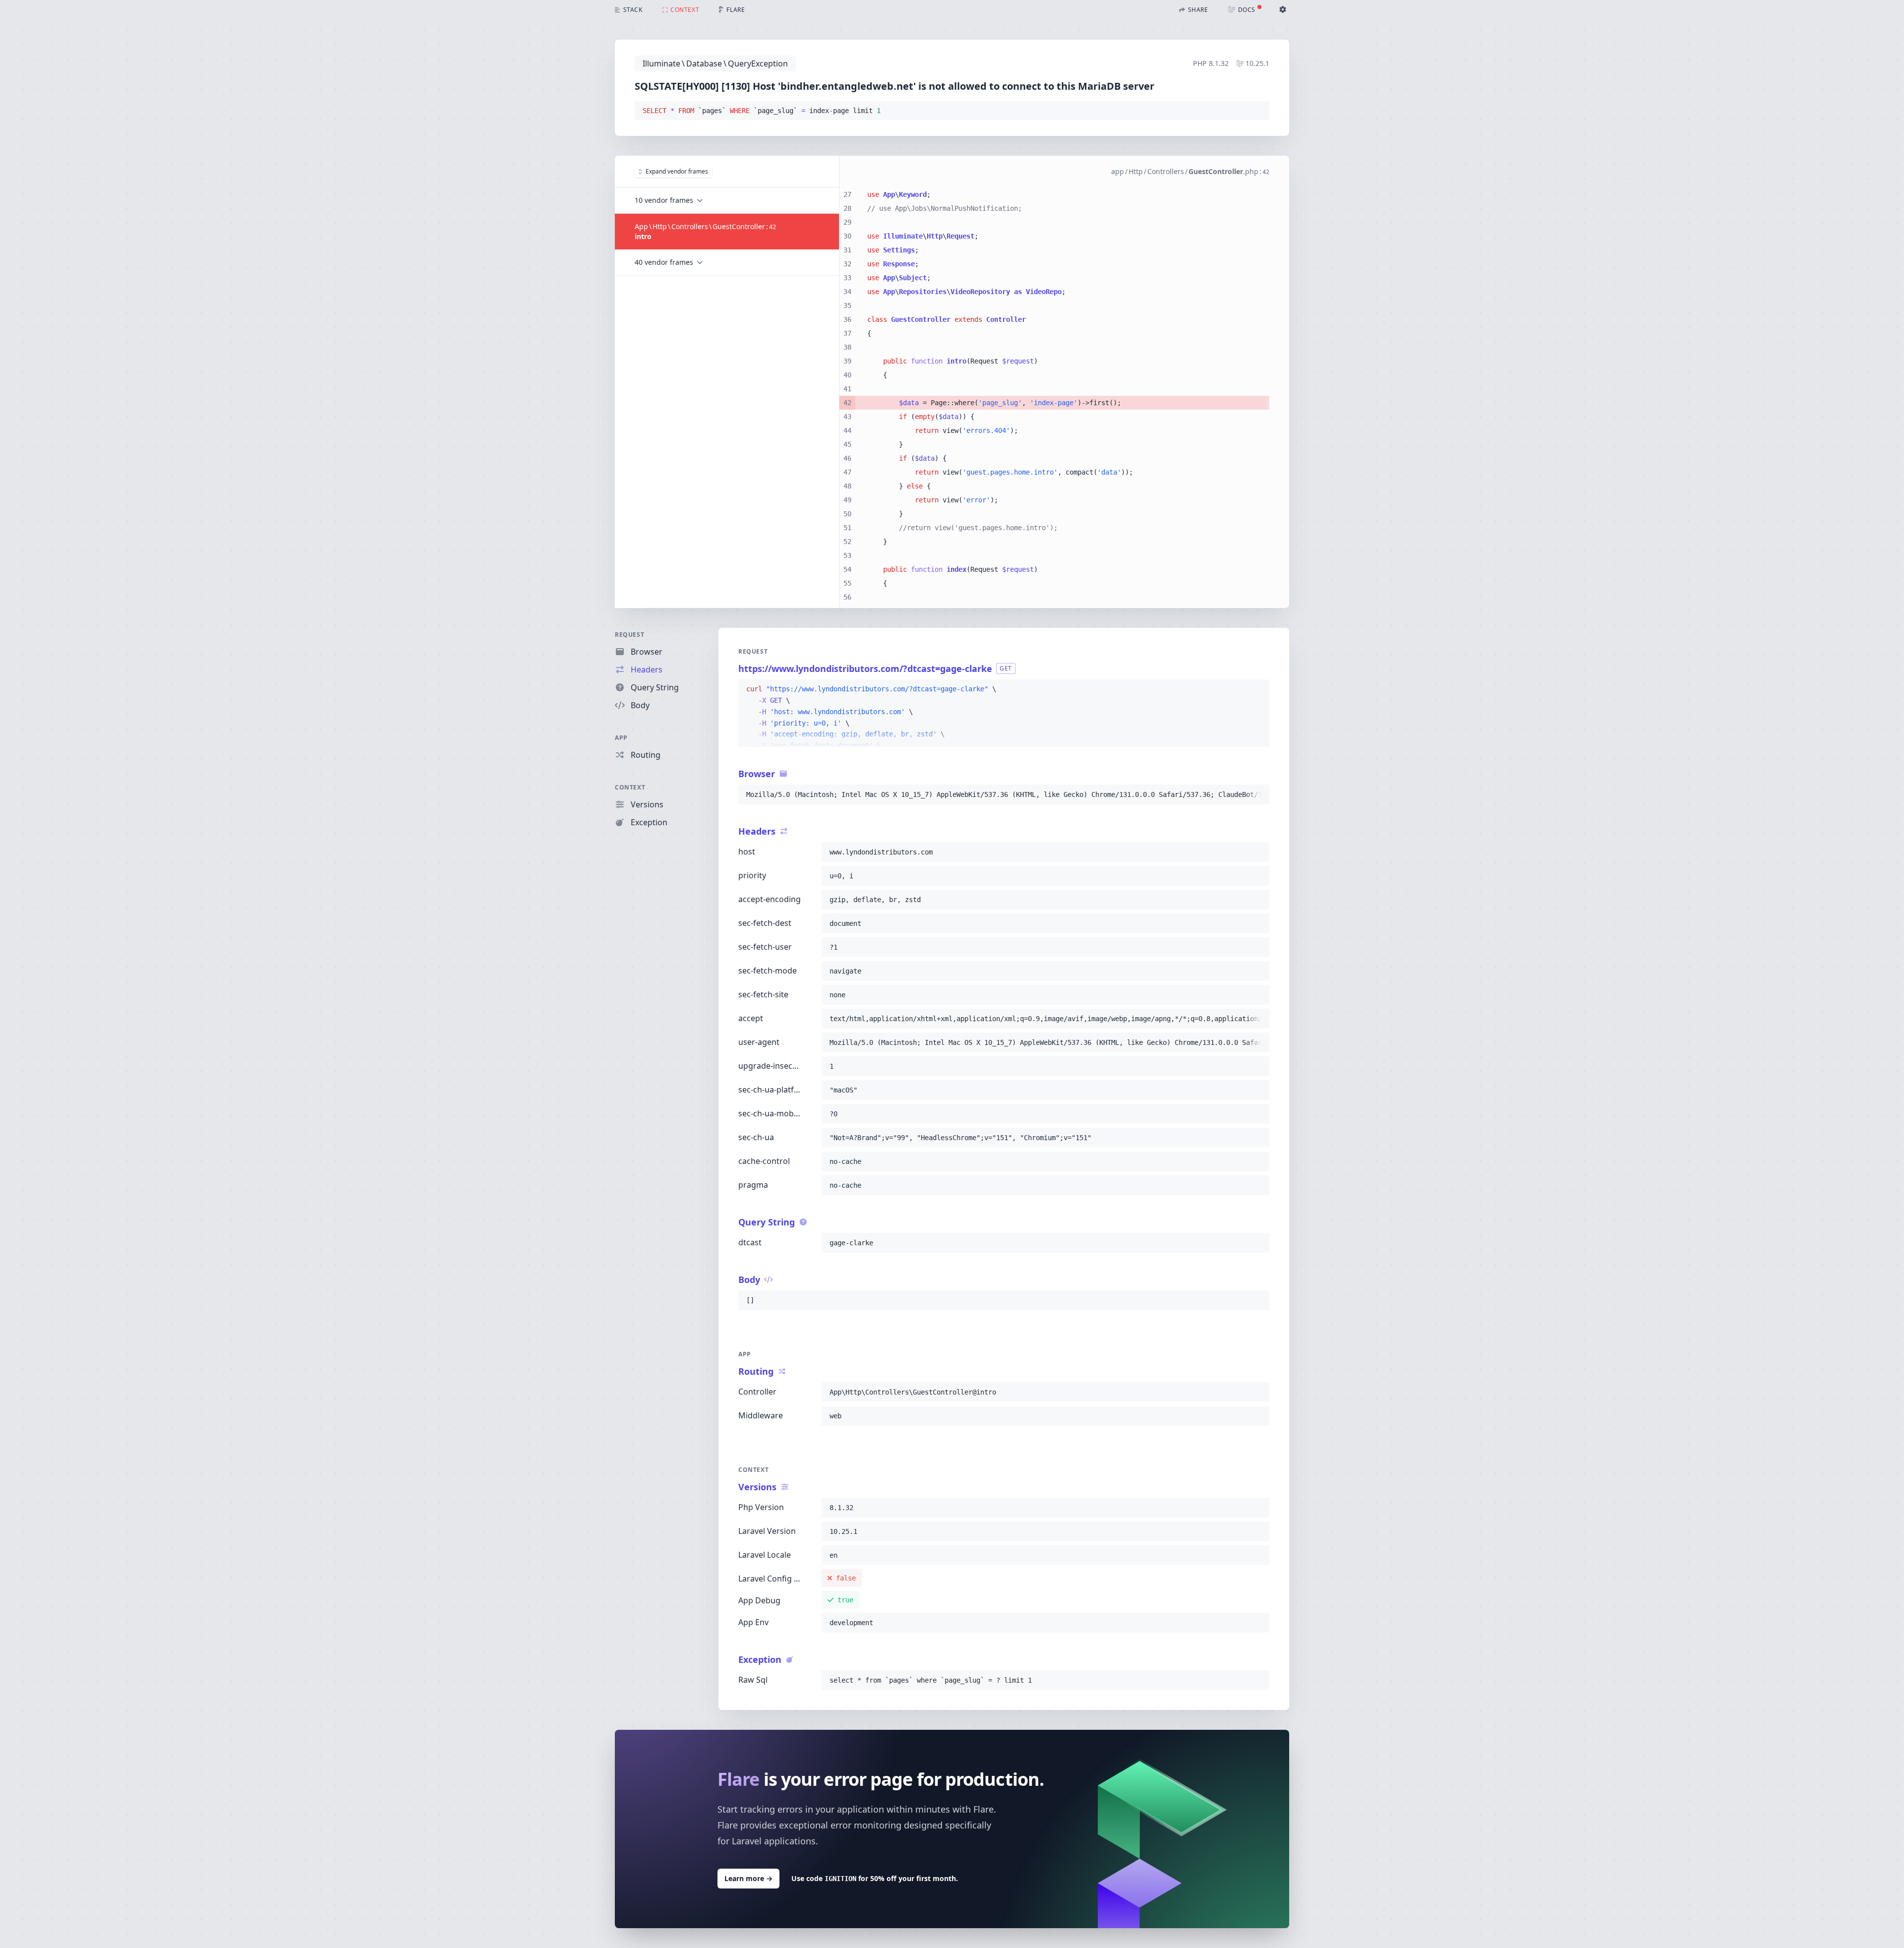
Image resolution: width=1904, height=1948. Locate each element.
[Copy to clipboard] (1257, 111)
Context (630, 787)
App (621, 738)
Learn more (748, 1878)
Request (629, 635)
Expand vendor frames (677, 171)
